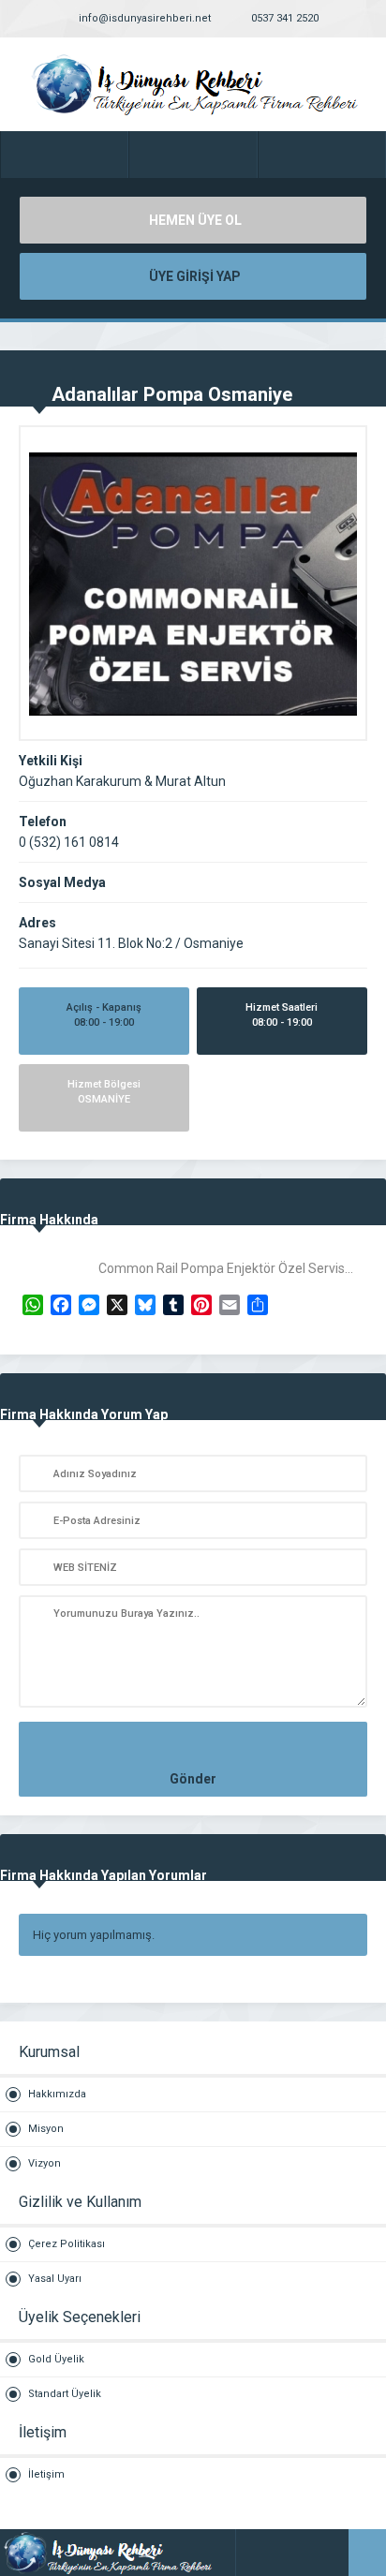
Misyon (46, 2129)
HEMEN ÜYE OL (195, 220)
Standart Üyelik (65, 2394)
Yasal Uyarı (55, 2279)
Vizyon (45, 2163)
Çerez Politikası (67, 2244)
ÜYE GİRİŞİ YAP (195, 276)
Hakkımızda (57, 2094)
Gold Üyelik (56, 2359)
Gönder (193, 1779)
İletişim (46, 2474)
